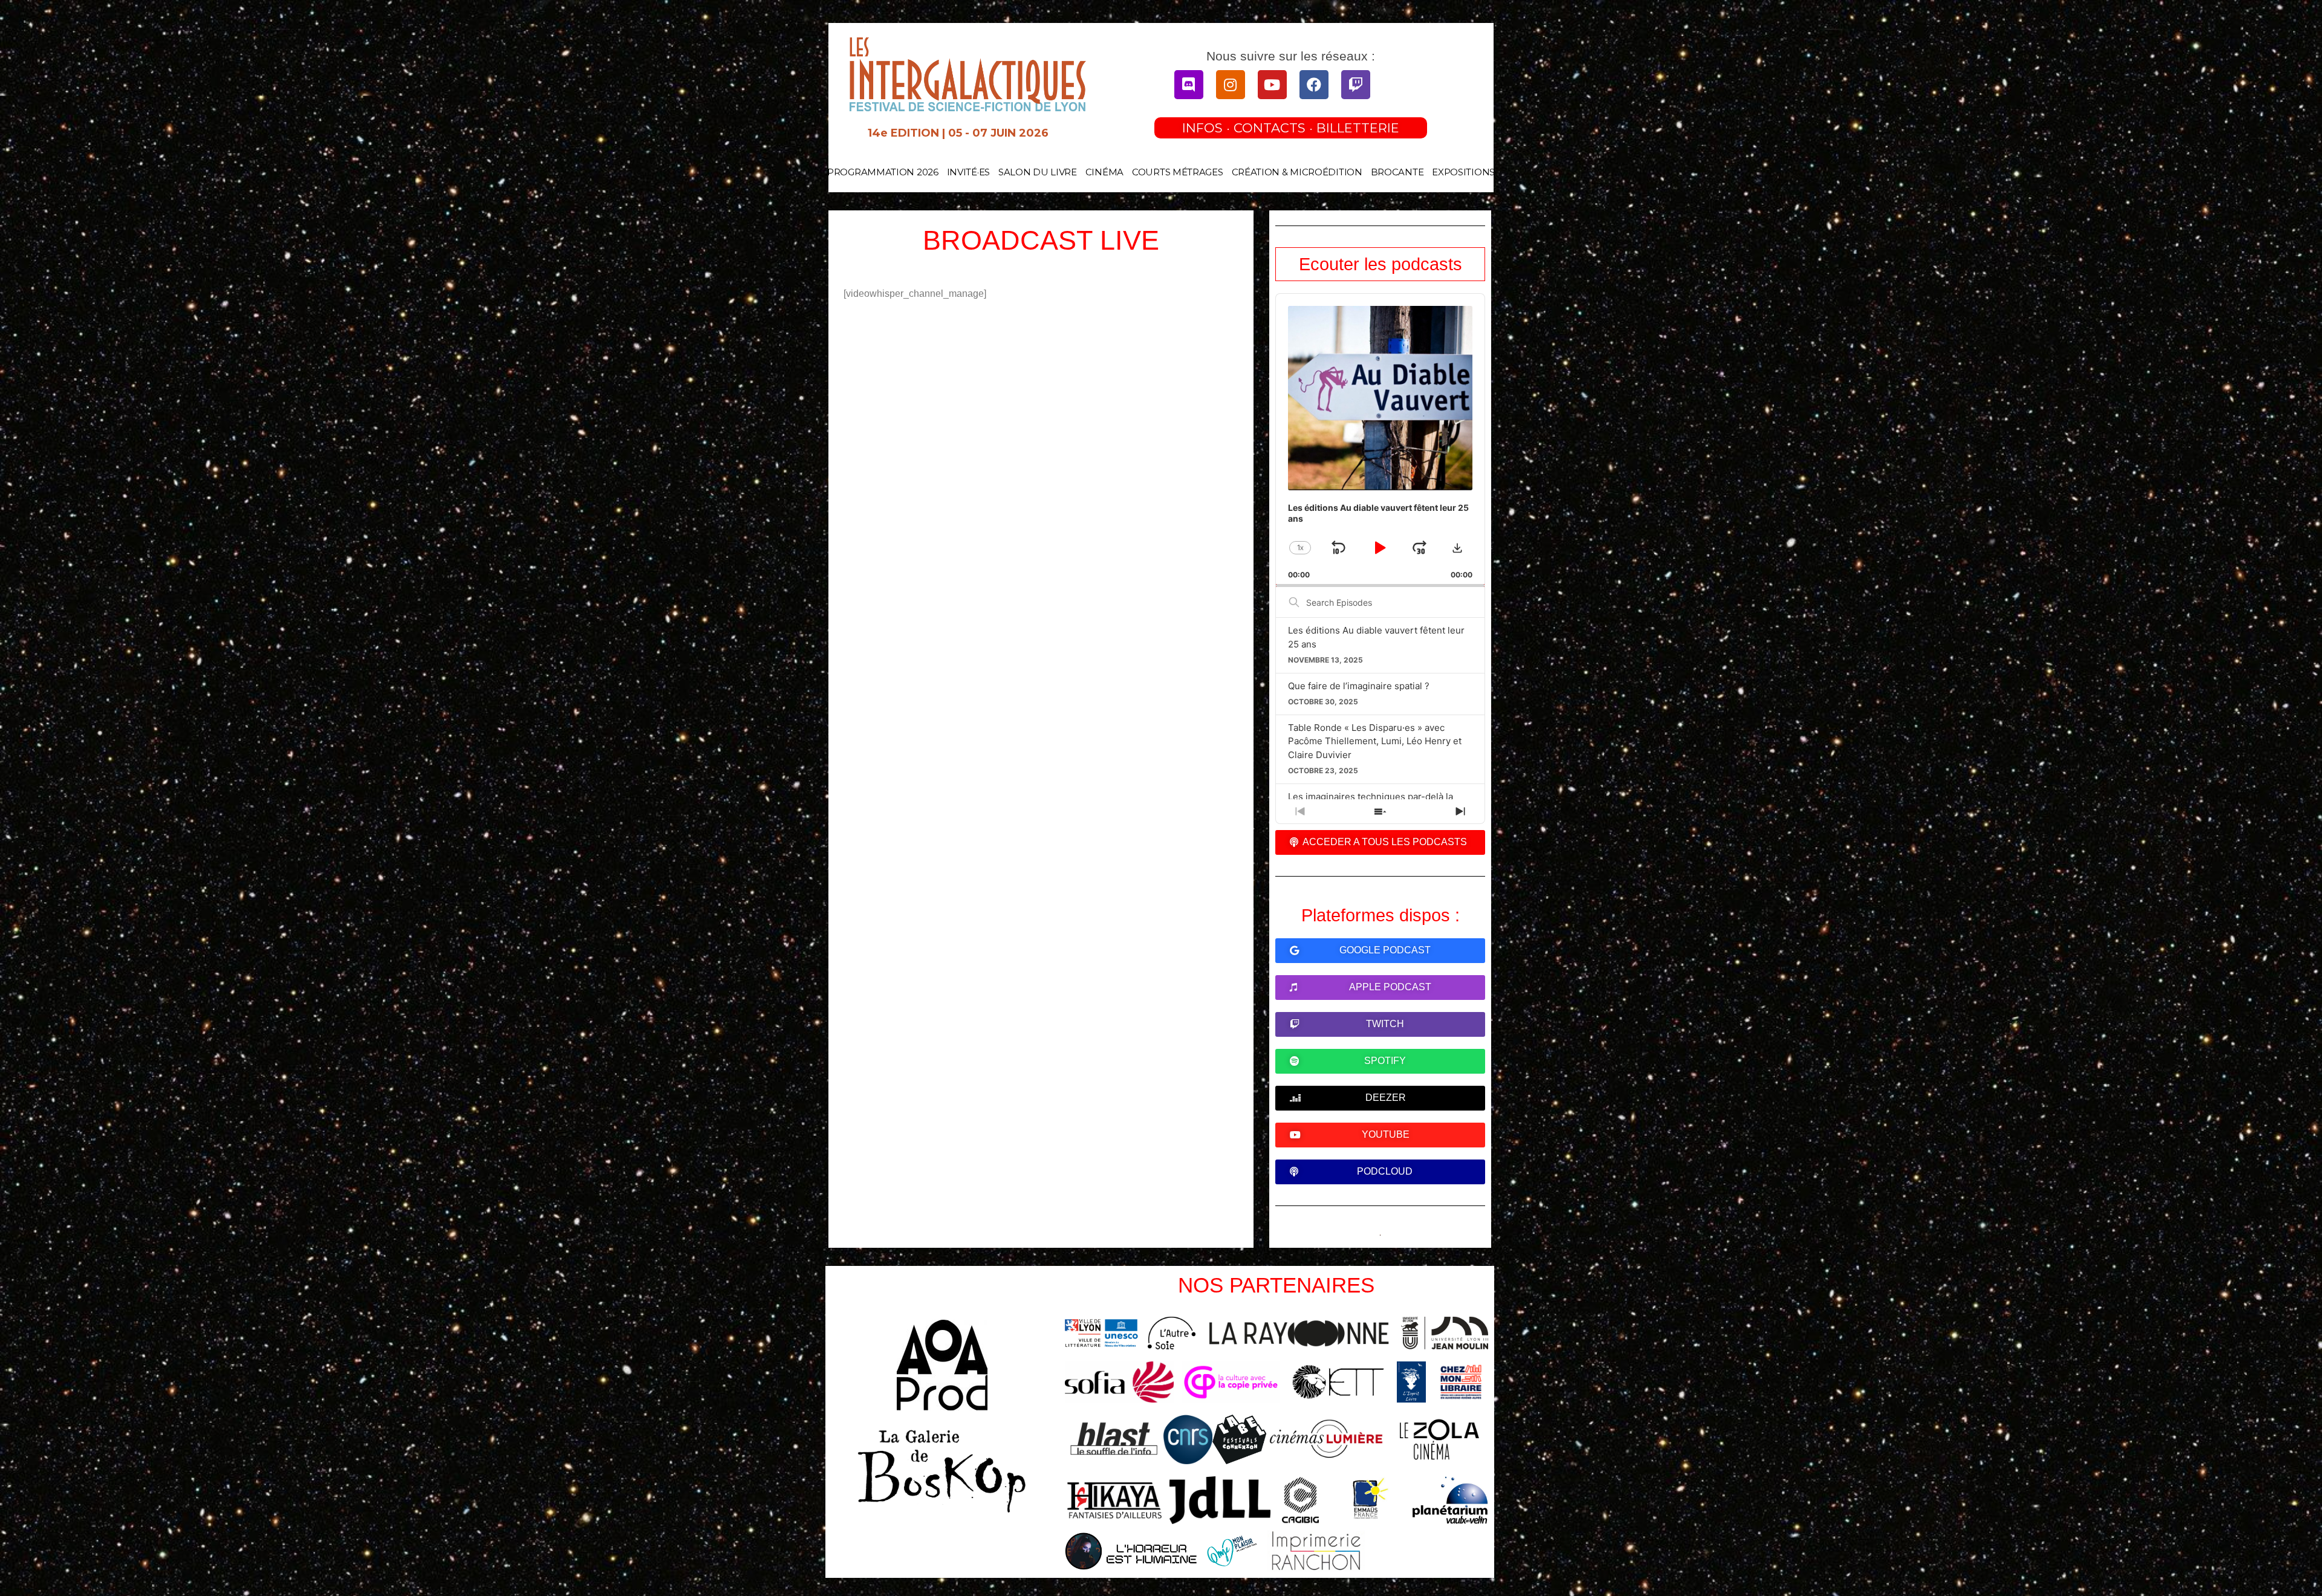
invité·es (968, 172)
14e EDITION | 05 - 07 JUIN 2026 (958, 133)
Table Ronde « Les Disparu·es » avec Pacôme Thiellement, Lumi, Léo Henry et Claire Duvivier (1375, 741)
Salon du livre (1038, 172)
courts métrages (1178, 172)
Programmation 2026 (883, 172)
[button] (1457, 548)
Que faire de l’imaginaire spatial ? (1359, 686)
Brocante (1397, 172)
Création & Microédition (1297, 172)
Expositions (1463, 172)
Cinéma (1104, 172)
